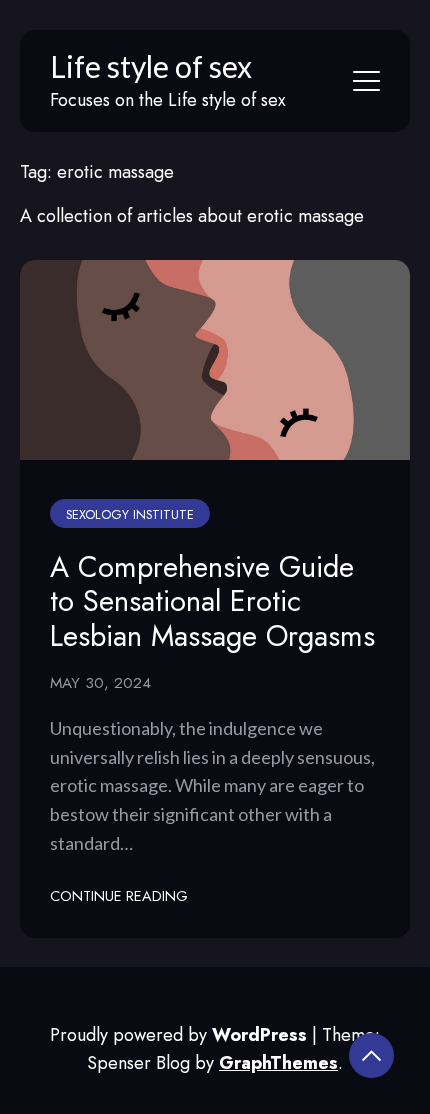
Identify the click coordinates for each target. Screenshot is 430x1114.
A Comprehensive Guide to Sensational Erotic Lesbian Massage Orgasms (212, 601)
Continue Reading (119, 896)
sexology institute (130, 515)
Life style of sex (151, 66)
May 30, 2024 (100, 683)
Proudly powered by (178, 1035)
